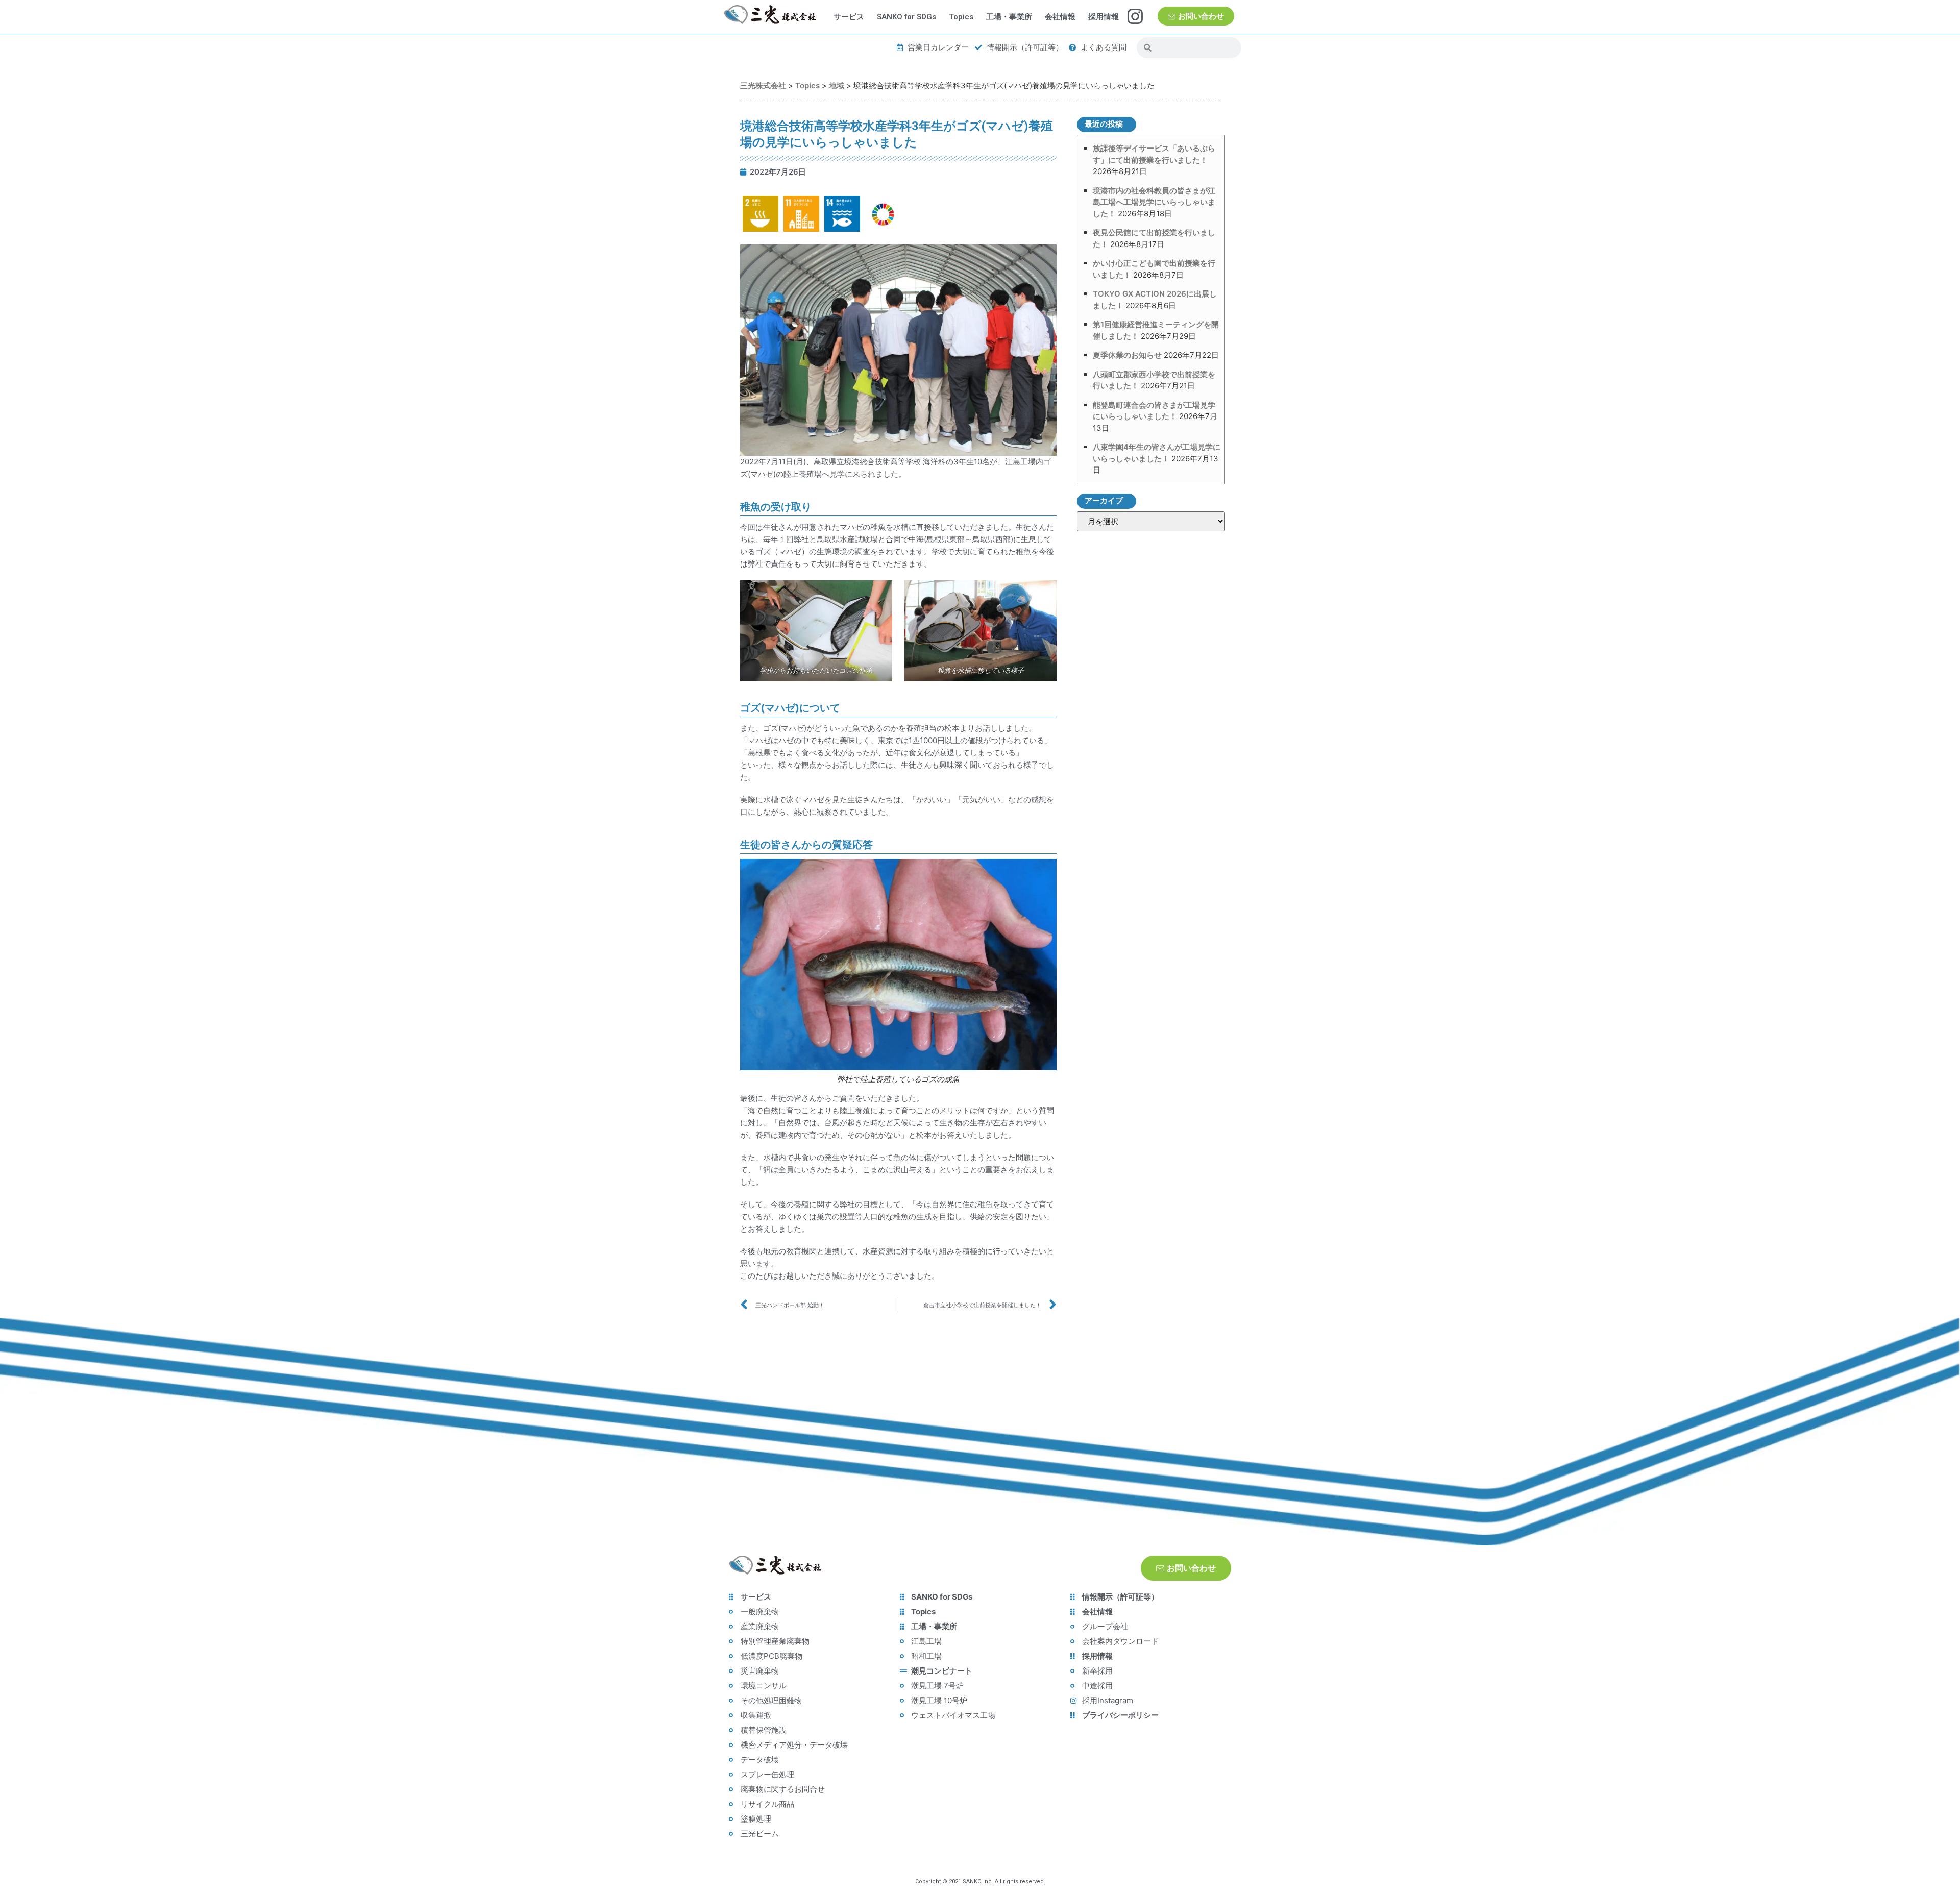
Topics (961, 17)
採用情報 (1104, 17)
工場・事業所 (1009, 17)
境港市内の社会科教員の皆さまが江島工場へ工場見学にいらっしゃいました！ (1154, 202)
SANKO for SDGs (906, 17)
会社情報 (1060, 17)
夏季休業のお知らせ (1127, 355)
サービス (849, 17)
